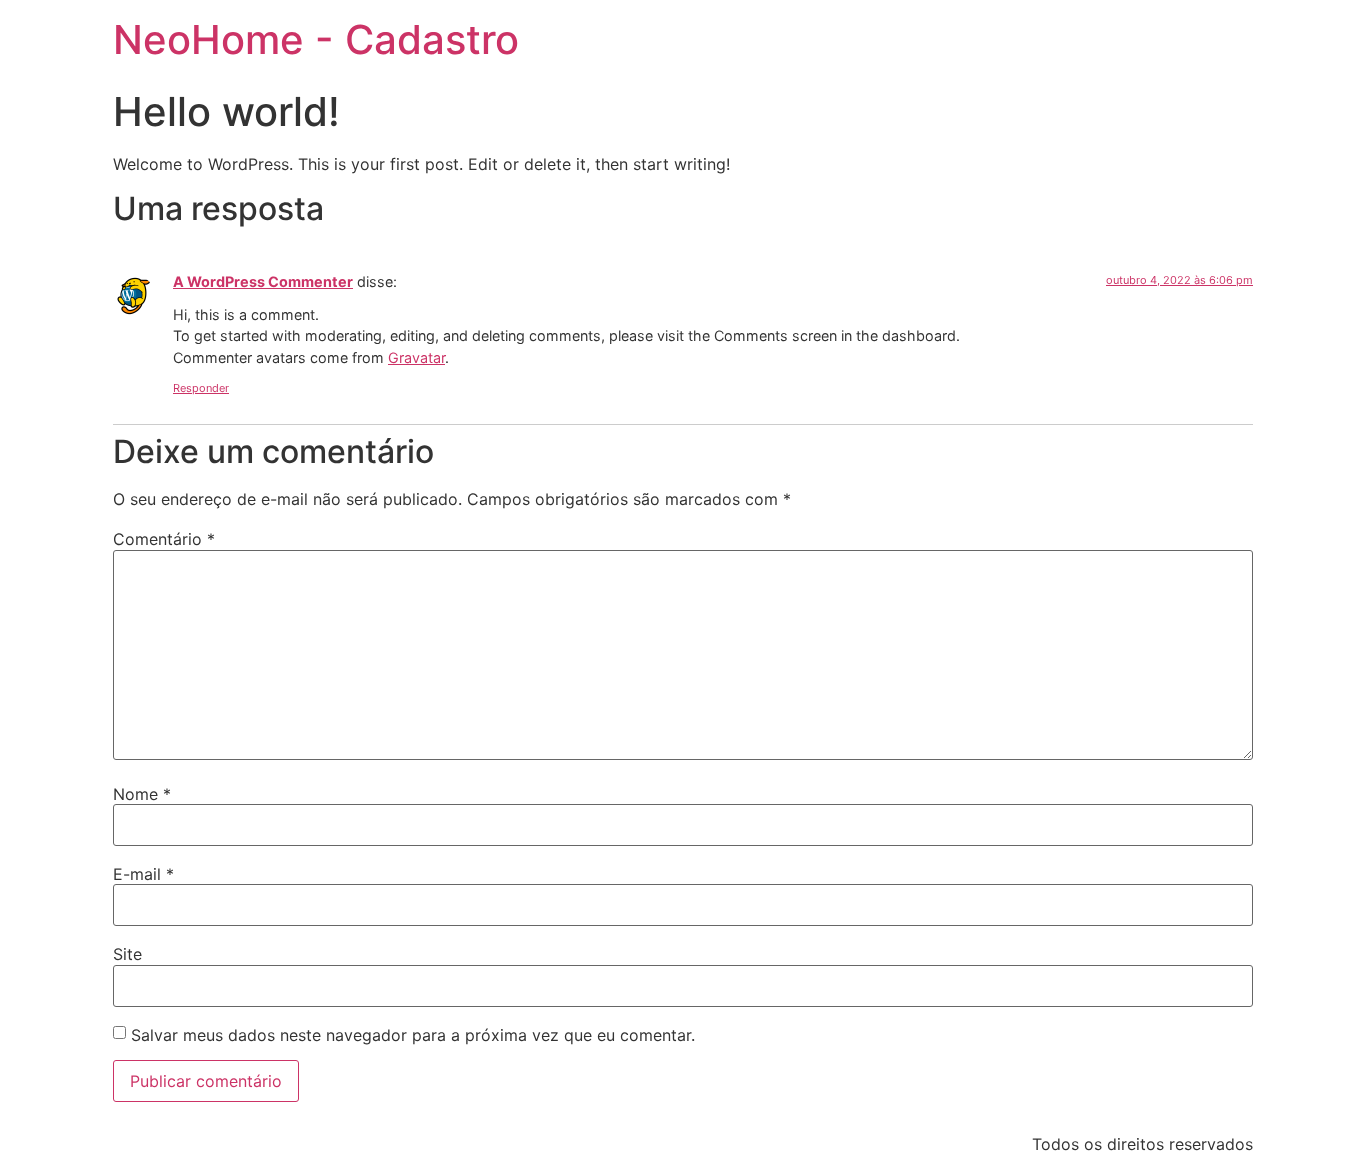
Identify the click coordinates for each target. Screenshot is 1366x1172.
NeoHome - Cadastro (316, 39)
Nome (142, 794)
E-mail (143, 874)
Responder (201, 388)
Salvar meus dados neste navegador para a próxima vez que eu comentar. (413, 1035)
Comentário (164, 539)
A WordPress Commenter (263, 281)
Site (127, 954)
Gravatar (416, 357)
